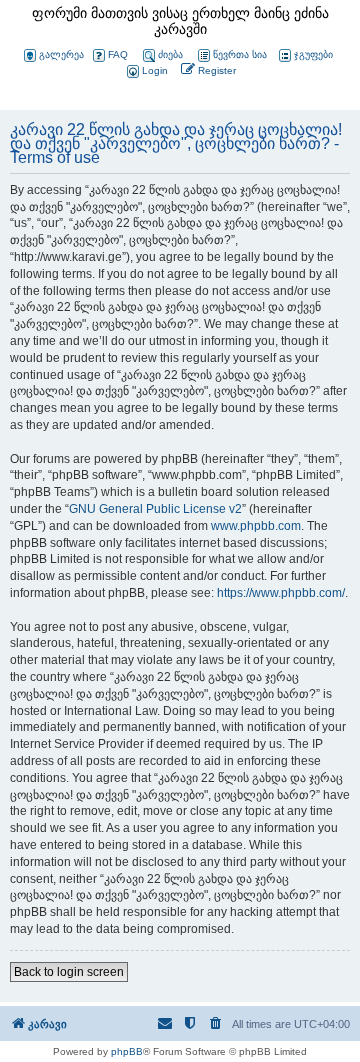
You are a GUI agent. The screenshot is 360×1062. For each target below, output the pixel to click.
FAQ (118, 54)
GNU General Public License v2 (155, 509)
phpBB (127, 1051)
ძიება (170, 54)
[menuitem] (146, 71)
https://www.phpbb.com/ (281, 593)
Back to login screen (69, 972)
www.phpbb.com (256, 526)
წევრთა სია (240, 54)
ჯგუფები (313, 54)
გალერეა (61, 54)
